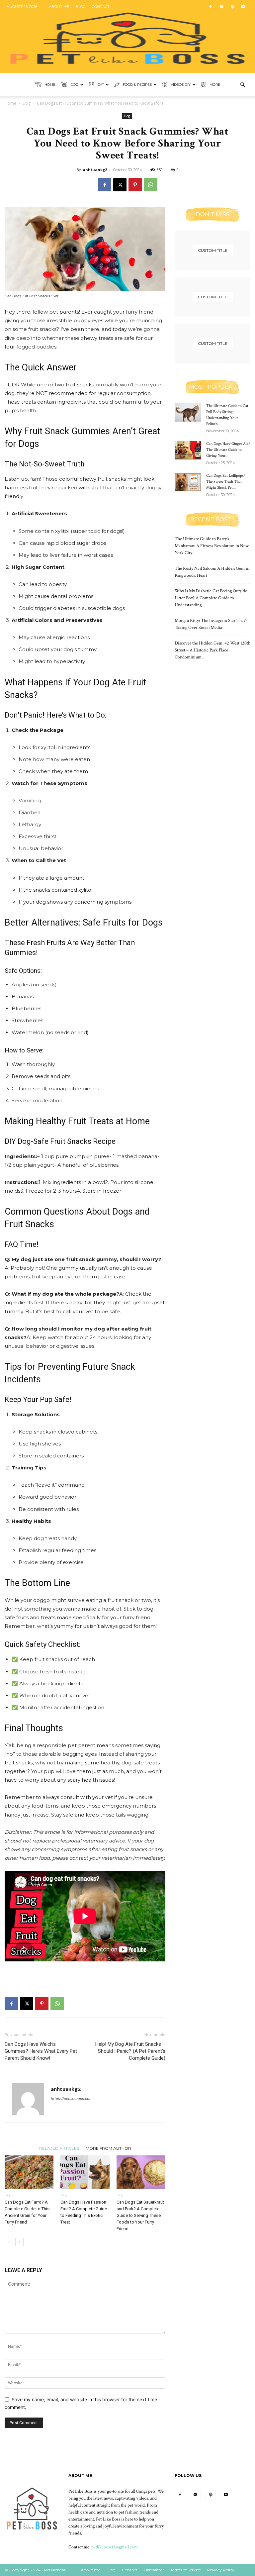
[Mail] (221, 7)
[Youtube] (243, 7)
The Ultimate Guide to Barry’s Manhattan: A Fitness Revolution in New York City (212, 546)
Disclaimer (154, 2570)
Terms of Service (186, 2570)
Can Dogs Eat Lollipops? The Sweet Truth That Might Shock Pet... (225, 482)
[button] (242, 85)
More (215, 85)
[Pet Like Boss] (127, 37)
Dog (74, 85)
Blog (81, 7)
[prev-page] (9, 2242)
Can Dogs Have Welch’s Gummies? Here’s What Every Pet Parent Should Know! (41, 2051)
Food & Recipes (137, 85)
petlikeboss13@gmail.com (115, 2547)
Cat (101, 85)
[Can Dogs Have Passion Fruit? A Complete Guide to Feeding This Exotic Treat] (85, 2172)
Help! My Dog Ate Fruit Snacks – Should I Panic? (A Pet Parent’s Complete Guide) (130, 2051)
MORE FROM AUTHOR (108, 2148)
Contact (101, 7)
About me (59, 7)
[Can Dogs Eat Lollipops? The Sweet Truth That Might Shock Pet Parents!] (188, 482)
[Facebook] (211, 7)
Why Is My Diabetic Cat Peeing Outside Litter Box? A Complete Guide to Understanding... (211, 598)
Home (50, 85)
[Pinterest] (135, 185)
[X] (120, 185)
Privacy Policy (221, 2570)
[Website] (232, 7)
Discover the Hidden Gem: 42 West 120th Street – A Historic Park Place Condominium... (212, 650)
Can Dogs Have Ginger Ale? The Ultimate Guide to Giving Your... (228, 450)
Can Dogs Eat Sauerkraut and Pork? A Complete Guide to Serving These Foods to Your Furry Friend (140, 2215)
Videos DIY (181, 85)
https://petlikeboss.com (72, 2099)
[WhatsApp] (150, 185)
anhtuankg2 (95, 170)
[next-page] (19, 2242)
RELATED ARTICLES (59, 2148)
